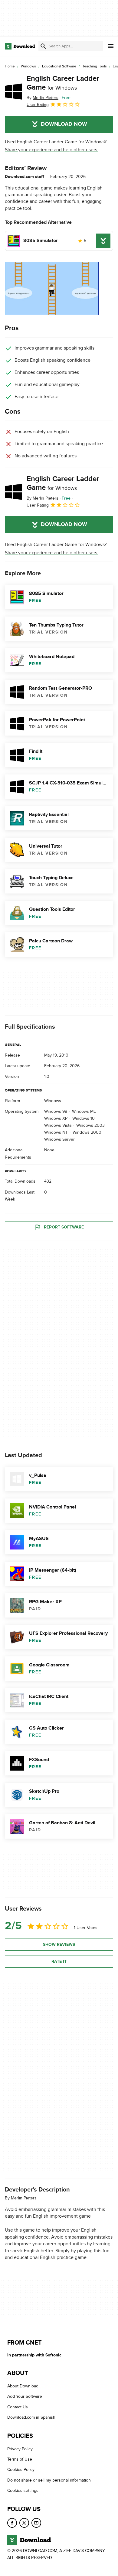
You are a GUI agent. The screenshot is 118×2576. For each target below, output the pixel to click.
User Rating (38, 105)
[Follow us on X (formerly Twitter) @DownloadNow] (24, 2523)
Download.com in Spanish (31, 2418)
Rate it (59, 1961)
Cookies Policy (21, 2470)
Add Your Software (25, 2397)
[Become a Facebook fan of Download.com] (12, 2523)
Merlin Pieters (24, 2198)
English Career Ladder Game (63, 83)
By (43, 98)
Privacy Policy (20, 2449)
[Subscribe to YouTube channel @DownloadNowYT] (36, 2523)
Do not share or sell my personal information (49, 2480)
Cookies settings (23, 2491)
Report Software (64, 1227)
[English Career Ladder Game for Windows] (13, 91)
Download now (64, 124)
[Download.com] (20, 46)
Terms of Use (20, 2460)
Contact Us (18, 2407)
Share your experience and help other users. (52, 150)
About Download (23, 2386)
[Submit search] (43, 46)
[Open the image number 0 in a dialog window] (52, 288)
